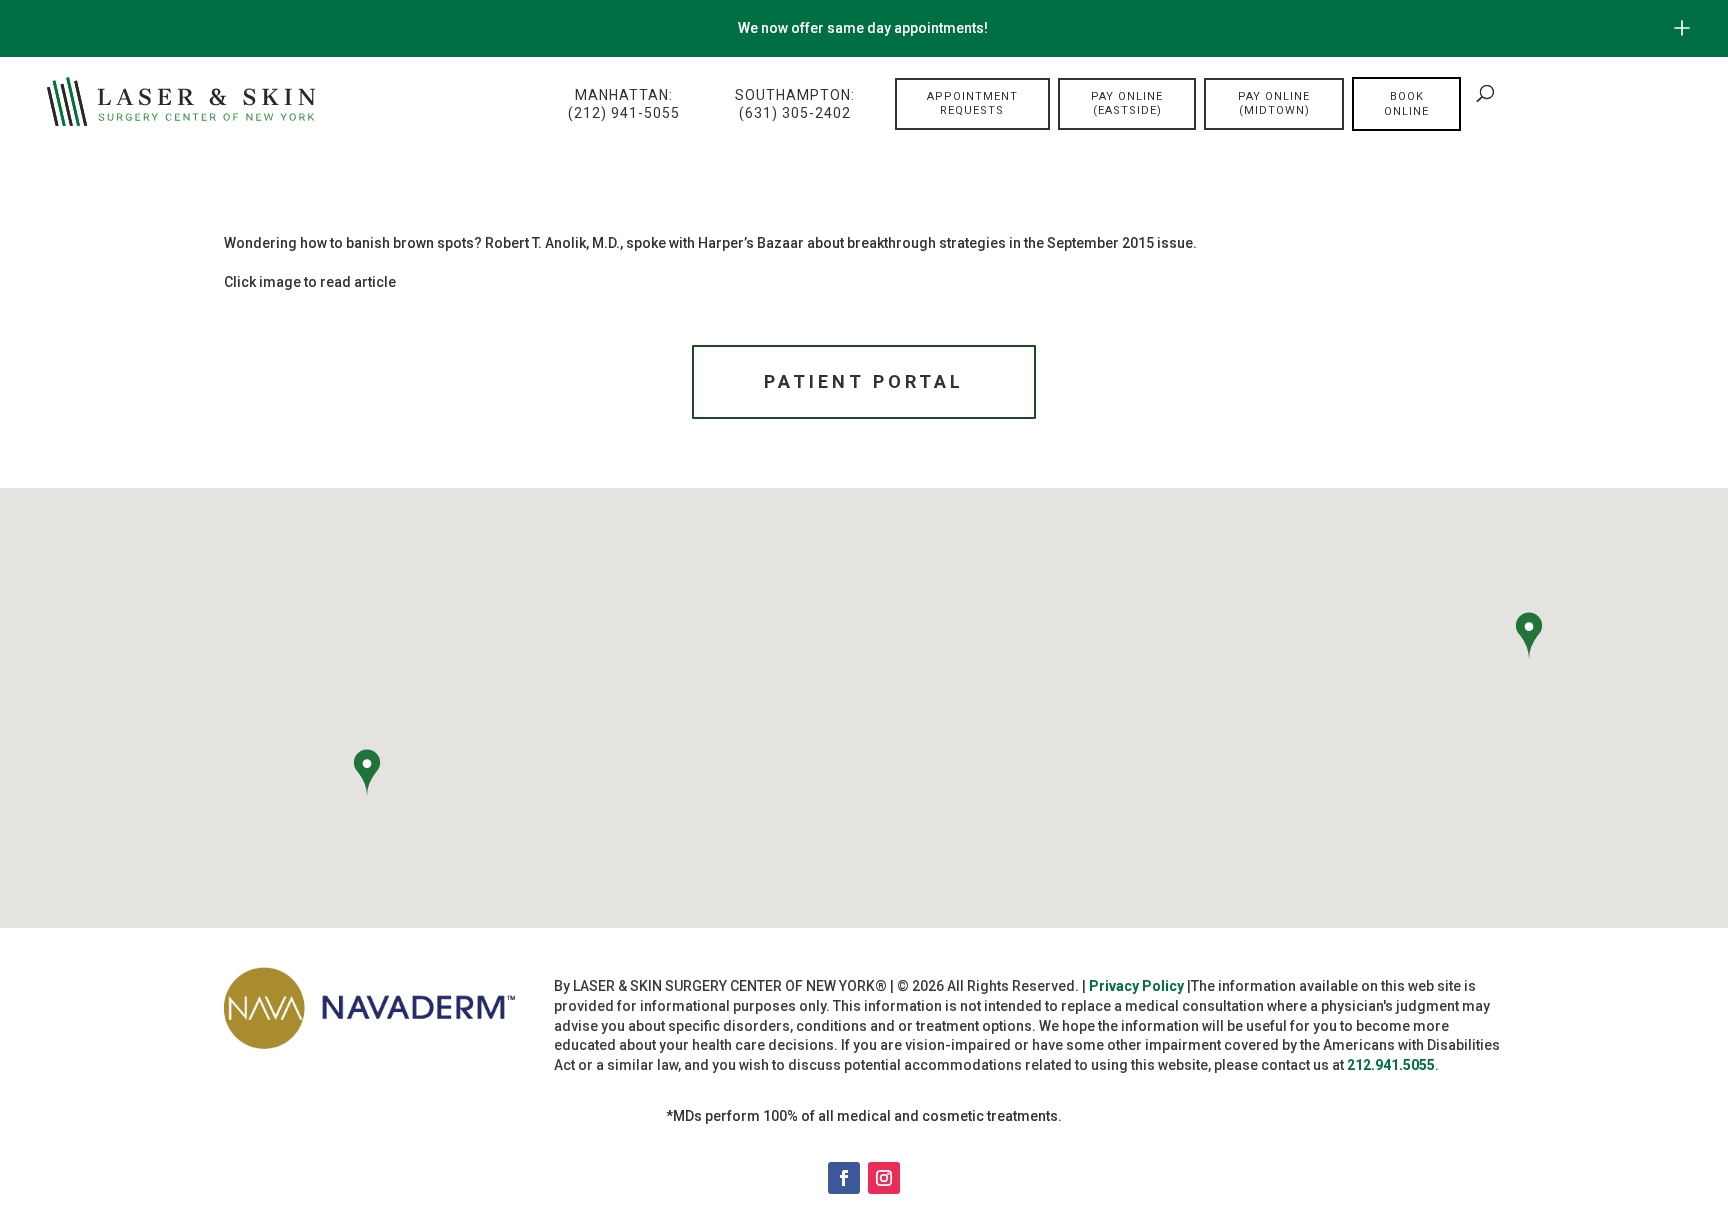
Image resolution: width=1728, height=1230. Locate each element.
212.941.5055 (1391, 1065)
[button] (367, 775)
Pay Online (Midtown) (1274, 103)
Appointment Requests (972, 103)
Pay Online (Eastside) (1127, 103)
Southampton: (795, 104)
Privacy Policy (1136, 986)
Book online (1406, 104)
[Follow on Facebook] (844, 1178)
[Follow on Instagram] (884, 1178)
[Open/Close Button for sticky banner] (1682, 28)
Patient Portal (864, 381)
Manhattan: (624, 104)
